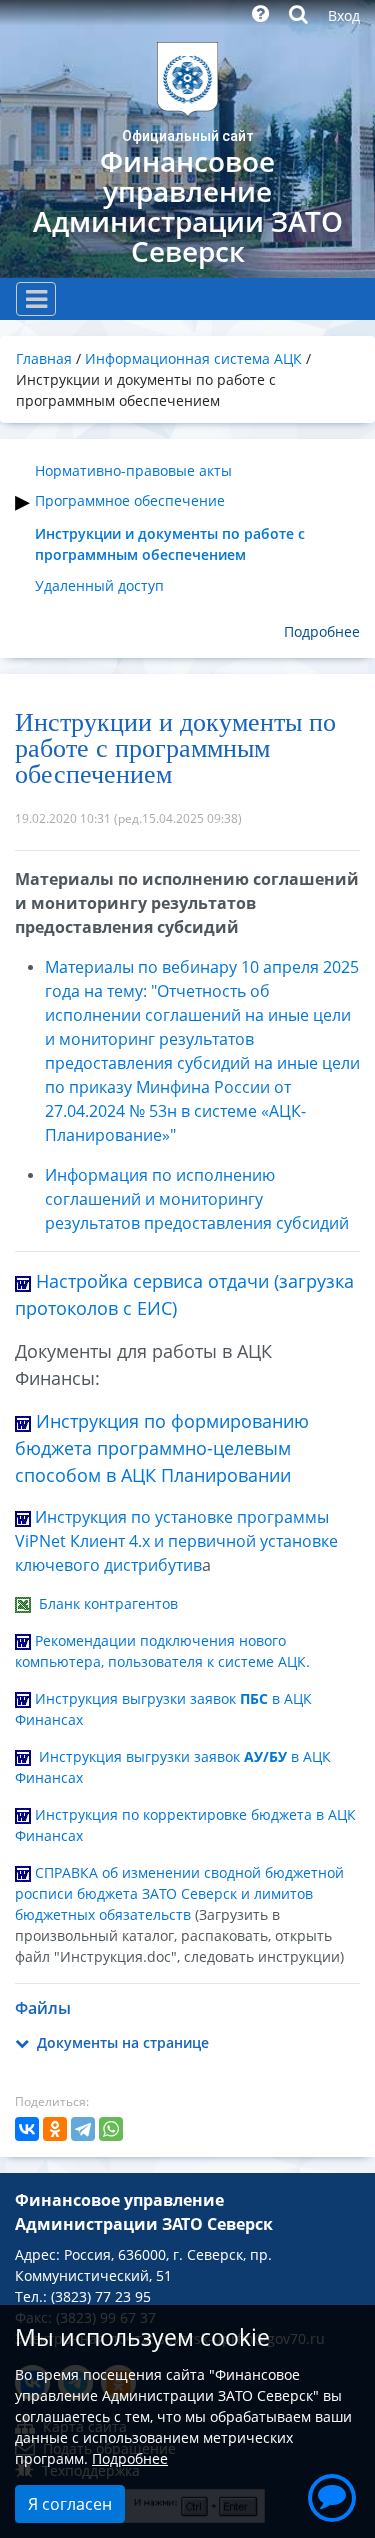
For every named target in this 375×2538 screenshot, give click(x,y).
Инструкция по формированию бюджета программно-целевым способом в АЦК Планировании (162, 1448)
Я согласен (70, 2504)
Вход (344, 15)
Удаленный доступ (99, 585)
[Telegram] (83, 2129)
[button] (332, 2495)
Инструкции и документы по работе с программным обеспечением (170, 544)
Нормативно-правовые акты (133, 470)
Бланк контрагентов (108, 1603)
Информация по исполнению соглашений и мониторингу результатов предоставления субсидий (197, 1199)
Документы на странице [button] (121, 2042)
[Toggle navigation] (36, 299)
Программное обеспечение (130, 500)
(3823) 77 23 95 (101, 2296)
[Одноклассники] (55, 2129)
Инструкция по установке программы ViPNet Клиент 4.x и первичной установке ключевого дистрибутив (176, 1541)
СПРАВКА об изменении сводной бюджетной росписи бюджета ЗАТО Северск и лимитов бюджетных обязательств (179, 1893)
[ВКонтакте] (27, 2129)
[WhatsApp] (111, 2129)
